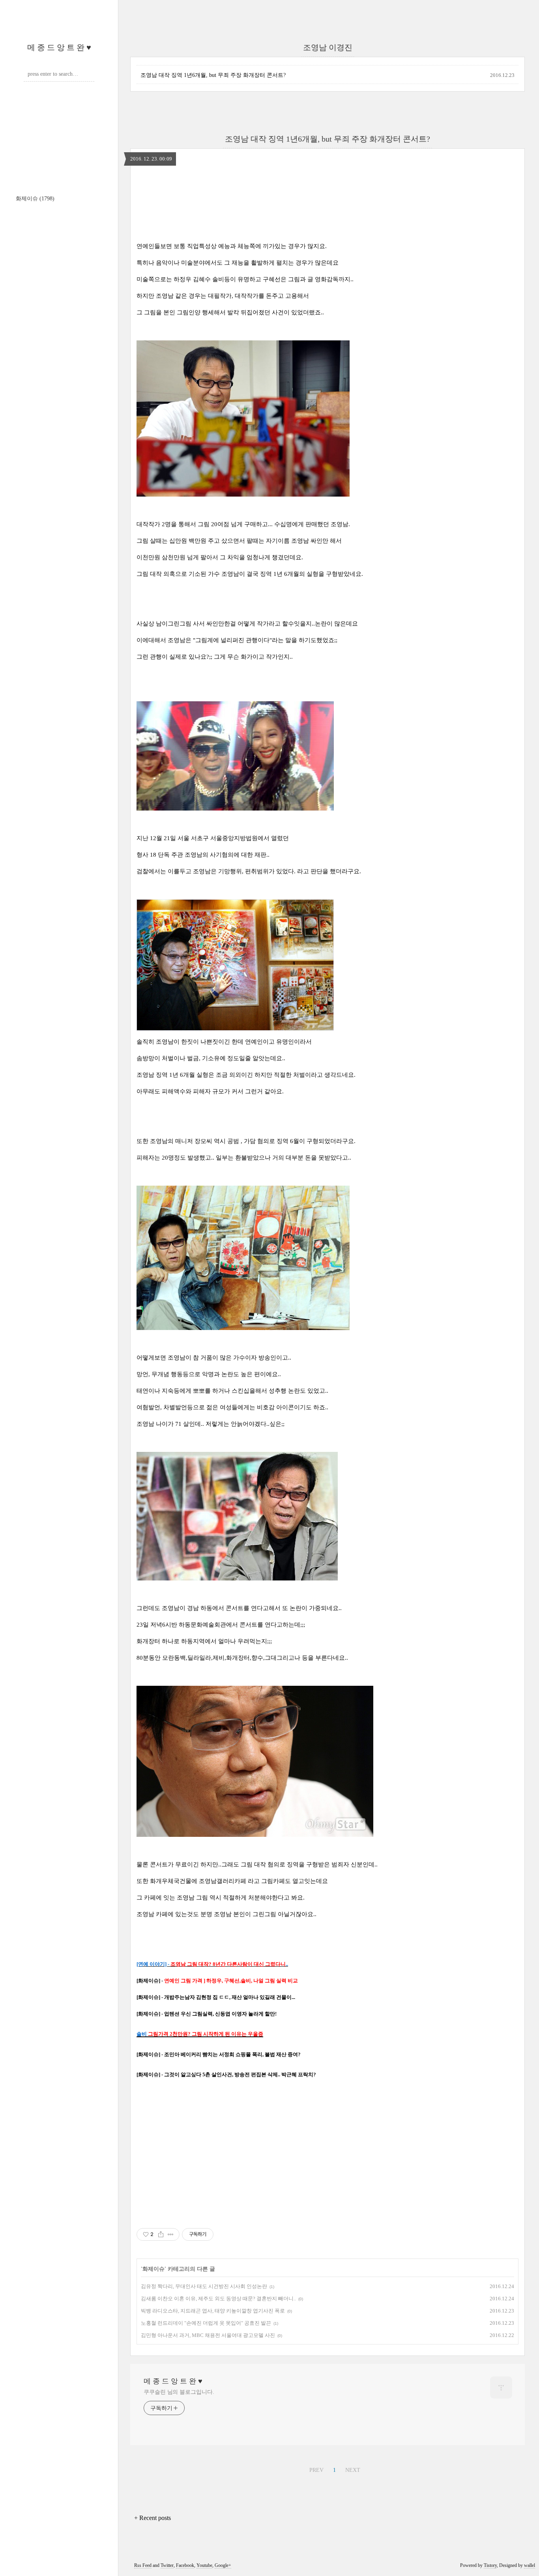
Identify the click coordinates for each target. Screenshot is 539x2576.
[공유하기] (161, 2234)
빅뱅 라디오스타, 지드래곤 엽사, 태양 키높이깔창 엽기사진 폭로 (213, 2311)
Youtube (204, 2565)
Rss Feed (143, 2565)
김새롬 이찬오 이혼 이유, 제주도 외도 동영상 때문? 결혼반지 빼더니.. (218, 2299)
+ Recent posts (153, 2518)
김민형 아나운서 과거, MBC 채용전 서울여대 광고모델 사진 (208, 2335)
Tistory (490, 2565)
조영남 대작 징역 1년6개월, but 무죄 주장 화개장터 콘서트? (213, 75)
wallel (530, 2565)
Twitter (167, 2565)
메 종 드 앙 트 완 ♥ (59, 47)
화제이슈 (35, 199)
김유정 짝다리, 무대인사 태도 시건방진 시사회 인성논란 (204, 2286)
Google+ (223, 2565)
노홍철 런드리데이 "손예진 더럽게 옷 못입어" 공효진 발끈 (206, 2323)
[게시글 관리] (171, 2234)
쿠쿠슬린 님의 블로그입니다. (179, 2392)
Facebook (185, 2565)
